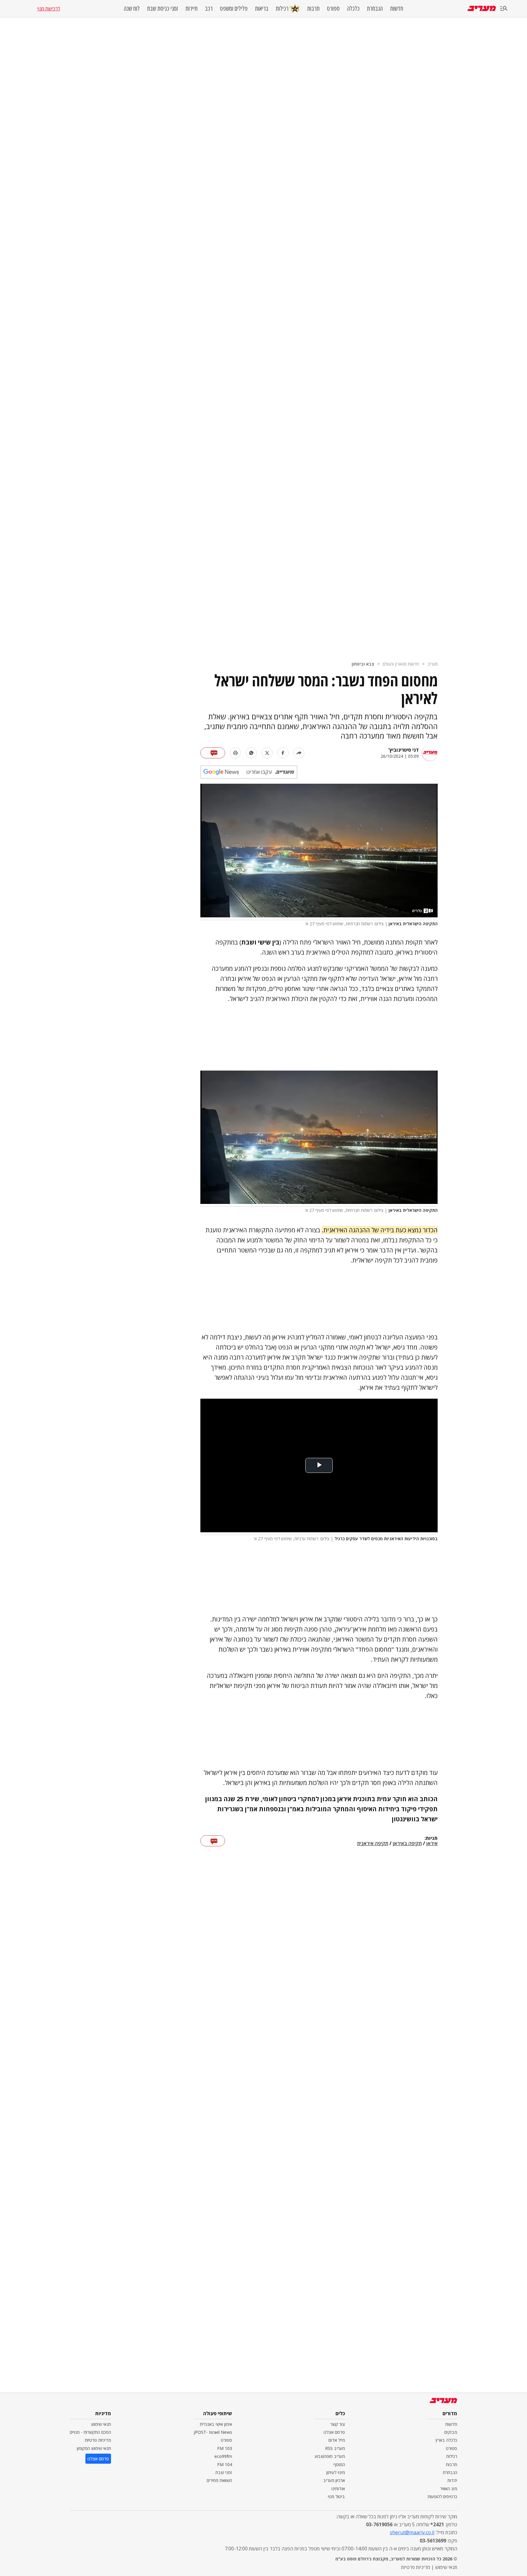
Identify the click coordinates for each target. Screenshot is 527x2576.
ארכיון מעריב (334, 2480)
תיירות (192, 9)
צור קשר (338, 2424)
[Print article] (235, 753)
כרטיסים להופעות (442, 2497)
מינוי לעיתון (336, 2472)
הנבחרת (375, 9)
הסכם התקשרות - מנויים (90, 2432)
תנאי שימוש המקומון (94, 2448)
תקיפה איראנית (373, 1844)
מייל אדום (337, 2440)
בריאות (262, 9)
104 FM (225, 2464)
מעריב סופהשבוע (330, 2456)
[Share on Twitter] (267, 753)
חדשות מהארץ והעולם (401, 664)
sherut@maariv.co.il (412, 2532)
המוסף (339, 2464)
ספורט (333, 9)
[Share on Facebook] (283, 753)
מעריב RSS (335, 2448)
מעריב (433, 664)
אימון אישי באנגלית (216, 2424)
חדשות (397, 9)
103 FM (225, 2448)
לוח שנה (132, 9)
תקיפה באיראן (407, 1844)
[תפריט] (504, 9)
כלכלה (353, 9)
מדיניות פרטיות (98, 2440)
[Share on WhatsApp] (251, 753)
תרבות (313, 9)
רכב (209, 9)
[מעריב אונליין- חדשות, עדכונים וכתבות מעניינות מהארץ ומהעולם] (482, 8)
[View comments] (213, 753)
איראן (432, 1844)
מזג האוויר (449, 2489)
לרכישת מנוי (48, 9)
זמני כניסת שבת (163, 9)
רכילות (282, 8)
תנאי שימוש (101, 2424)
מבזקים (451, 2432)
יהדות (452, 2480)
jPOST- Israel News (213, 2432)
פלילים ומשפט (234, 9)
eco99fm (223, 2456)
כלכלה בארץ (446, 2440)
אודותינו (338, 2489)
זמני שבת (224, 2472)
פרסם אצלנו (334, 2432)
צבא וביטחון (363, 664)
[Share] (299, 753)
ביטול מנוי (336, 2497)
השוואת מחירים (219, 2480)
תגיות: (431, 1838)
